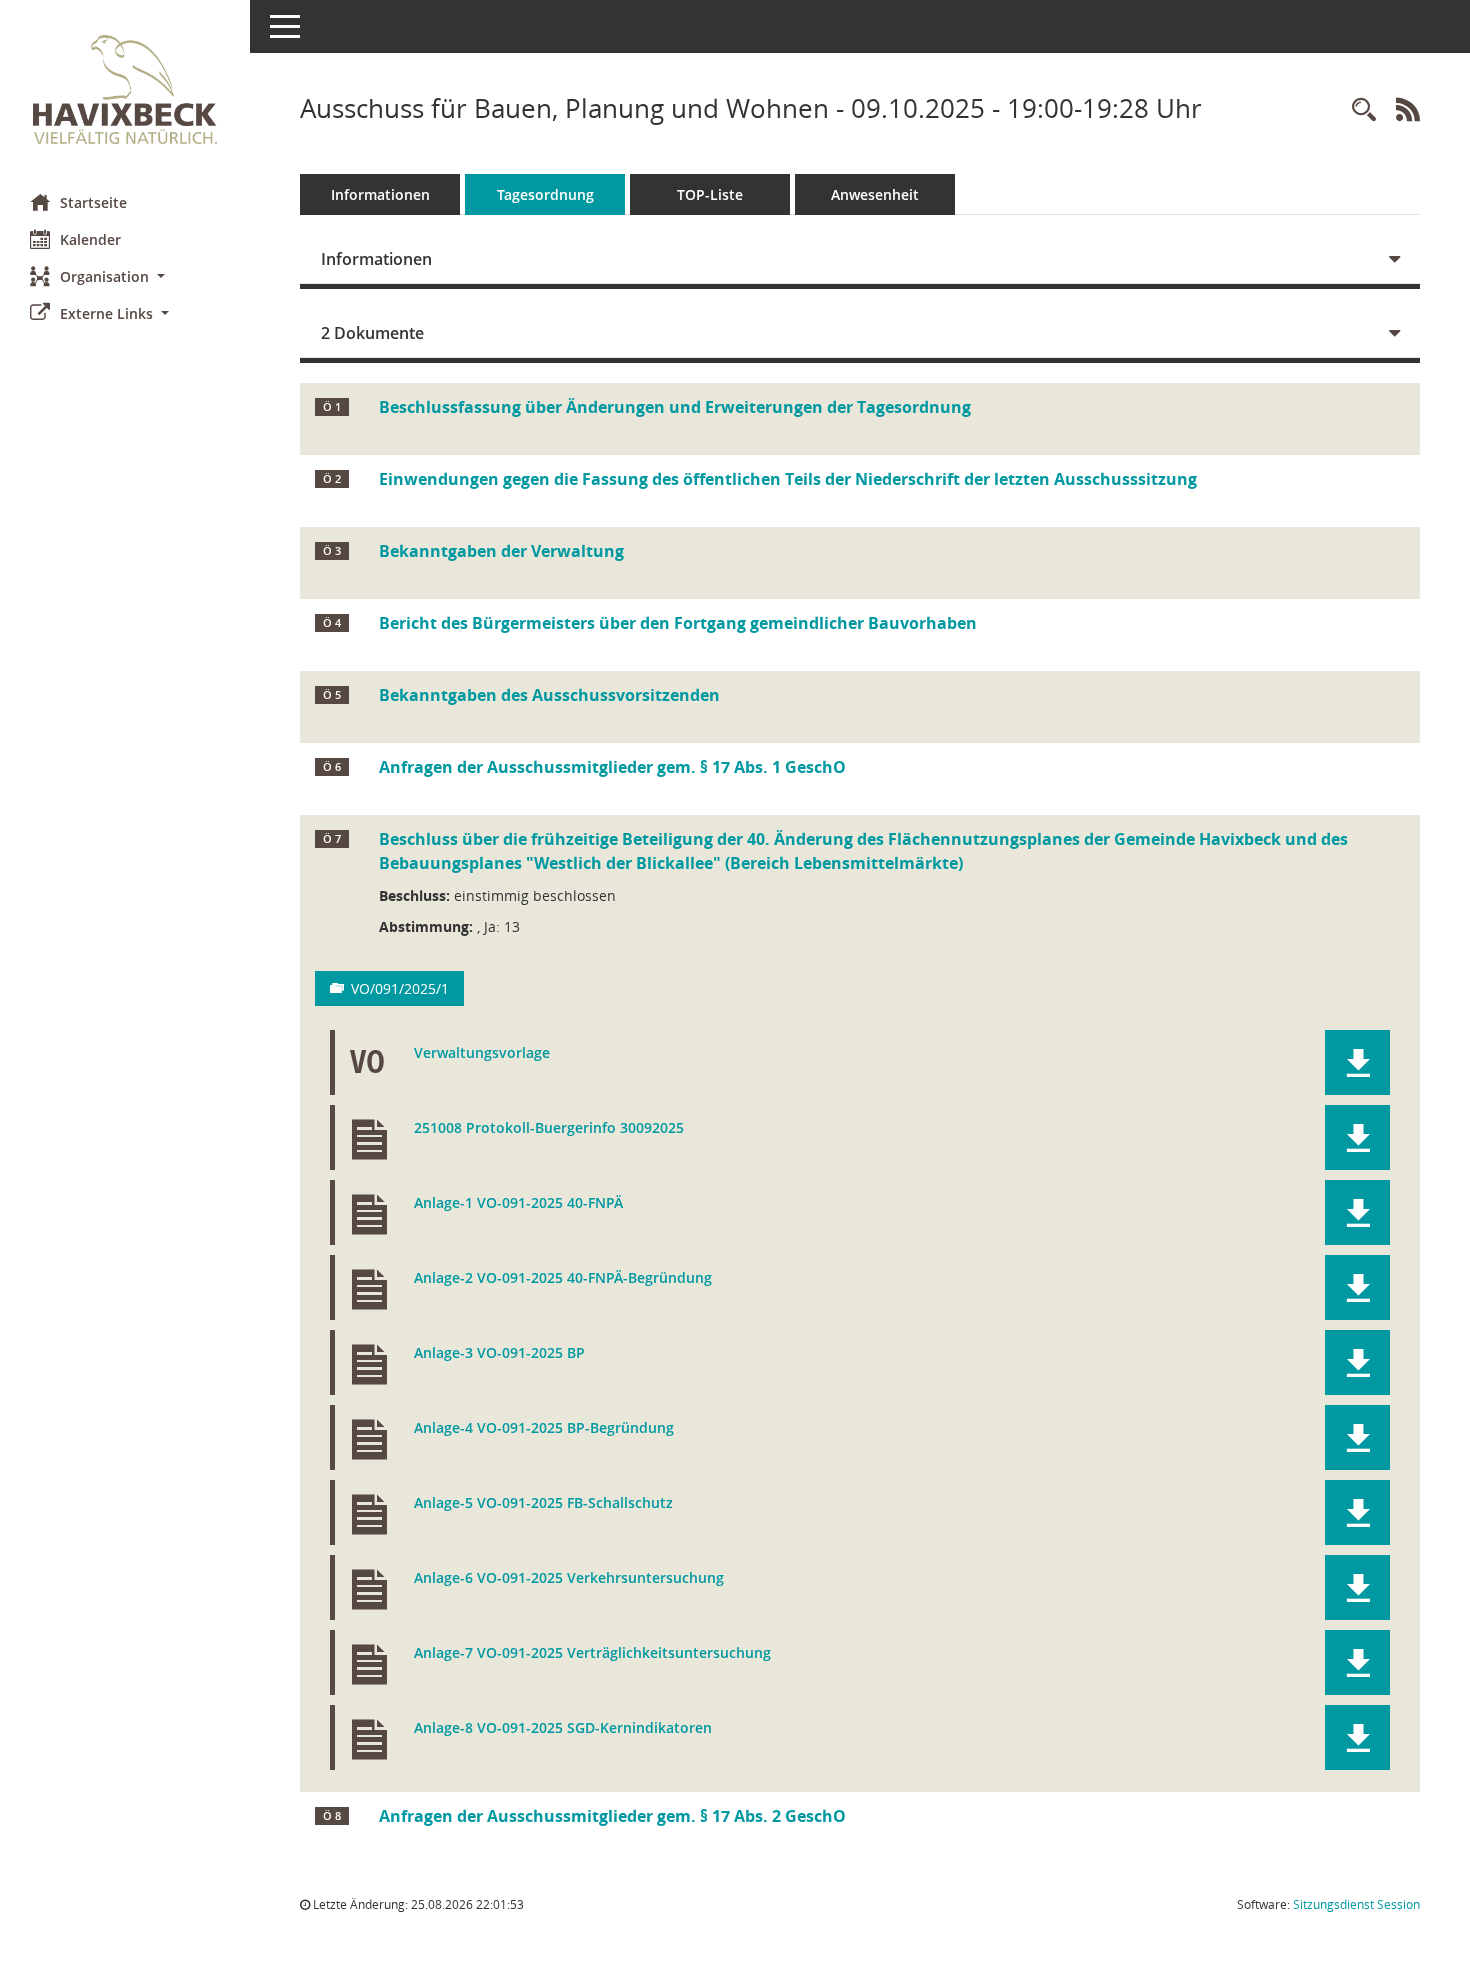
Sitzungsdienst (1356, 1904)
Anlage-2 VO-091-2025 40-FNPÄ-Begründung (563, 1278)
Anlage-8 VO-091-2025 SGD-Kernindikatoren (563, 1728)
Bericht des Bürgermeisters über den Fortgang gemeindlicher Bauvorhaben (678, 623)
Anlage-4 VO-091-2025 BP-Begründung (544, 1428)
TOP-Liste (710, 194)
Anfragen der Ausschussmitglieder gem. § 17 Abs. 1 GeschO (612, 767)
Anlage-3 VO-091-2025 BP (499, 1353)
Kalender (90, 239)
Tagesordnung (545, 194)
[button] (125, 276)
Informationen (380, 194)
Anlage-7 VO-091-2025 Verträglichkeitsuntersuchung (592, 1653)
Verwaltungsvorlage (482, 1053)
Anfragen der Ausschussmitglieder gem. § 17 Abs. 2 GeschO (612, 1816)
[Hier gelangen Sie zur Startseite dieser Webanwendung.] (125, 89)
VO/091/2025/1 (400, 988)
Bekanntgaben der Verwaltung (501, 551)
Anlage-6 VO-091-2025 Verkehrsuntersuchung (569, 1578)
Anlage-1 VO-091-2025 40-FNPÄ (518, 1203)
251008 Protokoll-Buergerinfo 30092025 (549, 1128)
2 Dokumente (372, 333)
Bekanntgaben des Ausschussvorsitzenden (549, 695)
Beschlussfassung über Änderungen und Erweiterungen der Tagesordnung (675, 407)
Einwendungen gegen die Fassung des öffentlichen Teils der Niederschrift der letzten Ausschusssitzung (788, 479)
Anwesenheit (875, 194)
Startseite (93, 202)
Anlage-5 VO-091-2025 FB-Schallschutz (543, 1503)
